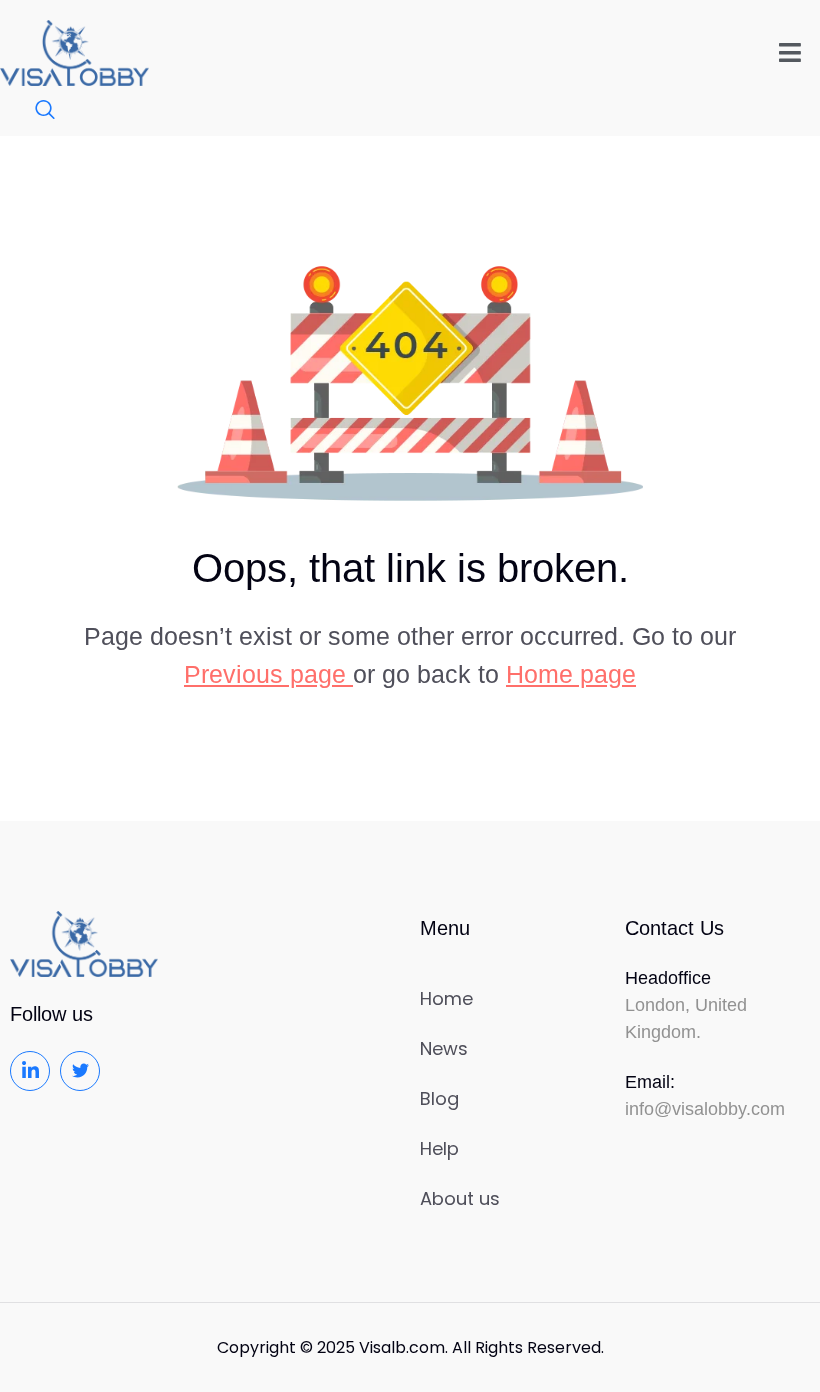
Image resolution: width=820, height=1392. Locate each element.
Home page (571, 674)
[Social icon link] (30, 1071)
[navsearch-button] (35, 111)
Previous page (268, 674)
